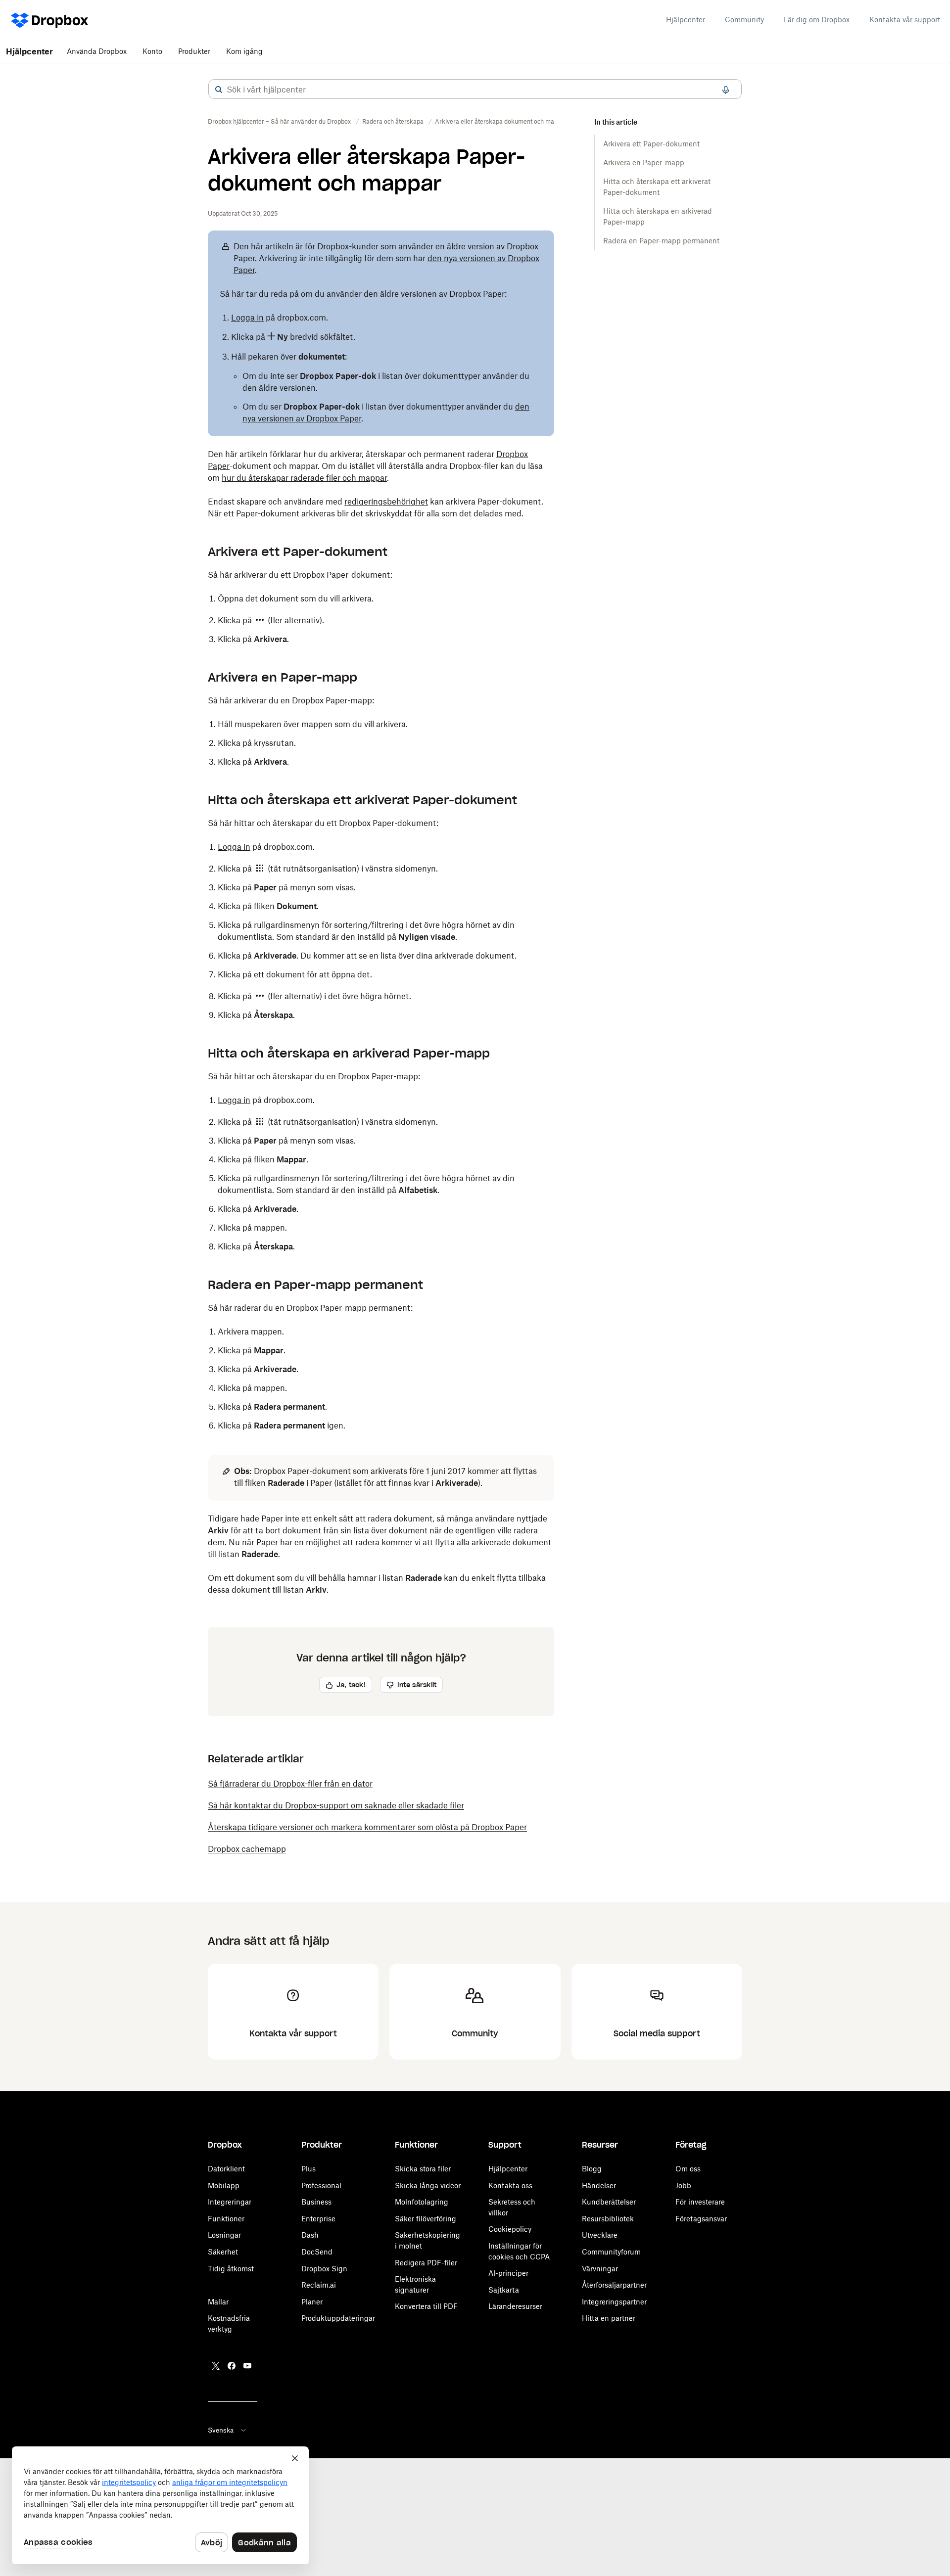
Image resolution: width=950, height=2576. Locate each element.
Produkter (194, 51)
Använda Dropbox (97, 51)
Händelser (599, 2185)
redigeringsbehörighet (386, 502)
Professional (321, 2185)
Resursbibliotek (608, 2219)
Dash (310, 2235)
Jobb (683, 2185)
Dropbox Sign (324, 2269)
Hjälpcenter (686, 20)
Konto (152, 51)
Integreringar (230, 2202)
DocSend (317, 2252)
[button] (219, 90)
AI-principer (508, 2273)
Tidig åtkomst (231, 2269)
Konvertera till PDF (426, 2306)
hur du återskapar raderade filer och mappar (304, 478)
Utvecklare (600, 2235)
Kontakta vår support (905, 20)
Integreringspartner (614, 2302)
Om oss (688, 2169)
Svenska (221, 2430)
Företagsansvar (701, 2219)
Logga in (247, 318)
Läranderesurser (515, 2306)
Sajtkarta (504, 2290)
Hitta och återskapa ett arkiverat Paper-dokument (657, 187)
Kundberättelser (609, 2202)
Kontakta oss (510, 2185)
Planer (312, 2302)
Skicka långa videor (428, 2185)
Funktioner (226, 2219)
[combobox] (475, 90)
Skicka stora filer (423, 2169)
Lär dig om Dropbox (817, 20)
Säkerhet (223, 2252)
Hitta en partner (609, 2318)
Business (316, 2202)
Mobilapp (224, 2185)
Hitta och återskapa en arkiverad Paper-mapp (658, 216)
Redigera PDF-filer (426, 2263)
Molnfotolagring (422, 2202)
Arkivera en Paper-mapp (644, 162)
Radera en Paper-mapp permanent (661, 241)
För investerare (700, 2202)
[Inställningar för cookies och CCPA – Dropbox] (160, 2505)
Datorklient (226, 2169)
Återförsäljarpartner (614, 2285)
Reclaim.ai (319, 2285)
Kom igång (244, 51)
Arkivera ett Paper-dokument (651, 144)
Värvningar (600, 2269)
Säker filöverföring (426, 2219)
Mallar (218, 2302)
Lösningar (224, 2235)
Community (744, 20)
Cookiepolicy (510, 2229)
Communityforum (611, 2252)
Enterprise (318, 2219)
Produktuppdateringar (338, 2318)
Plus (309, 2169)
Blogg (592, 2169)
